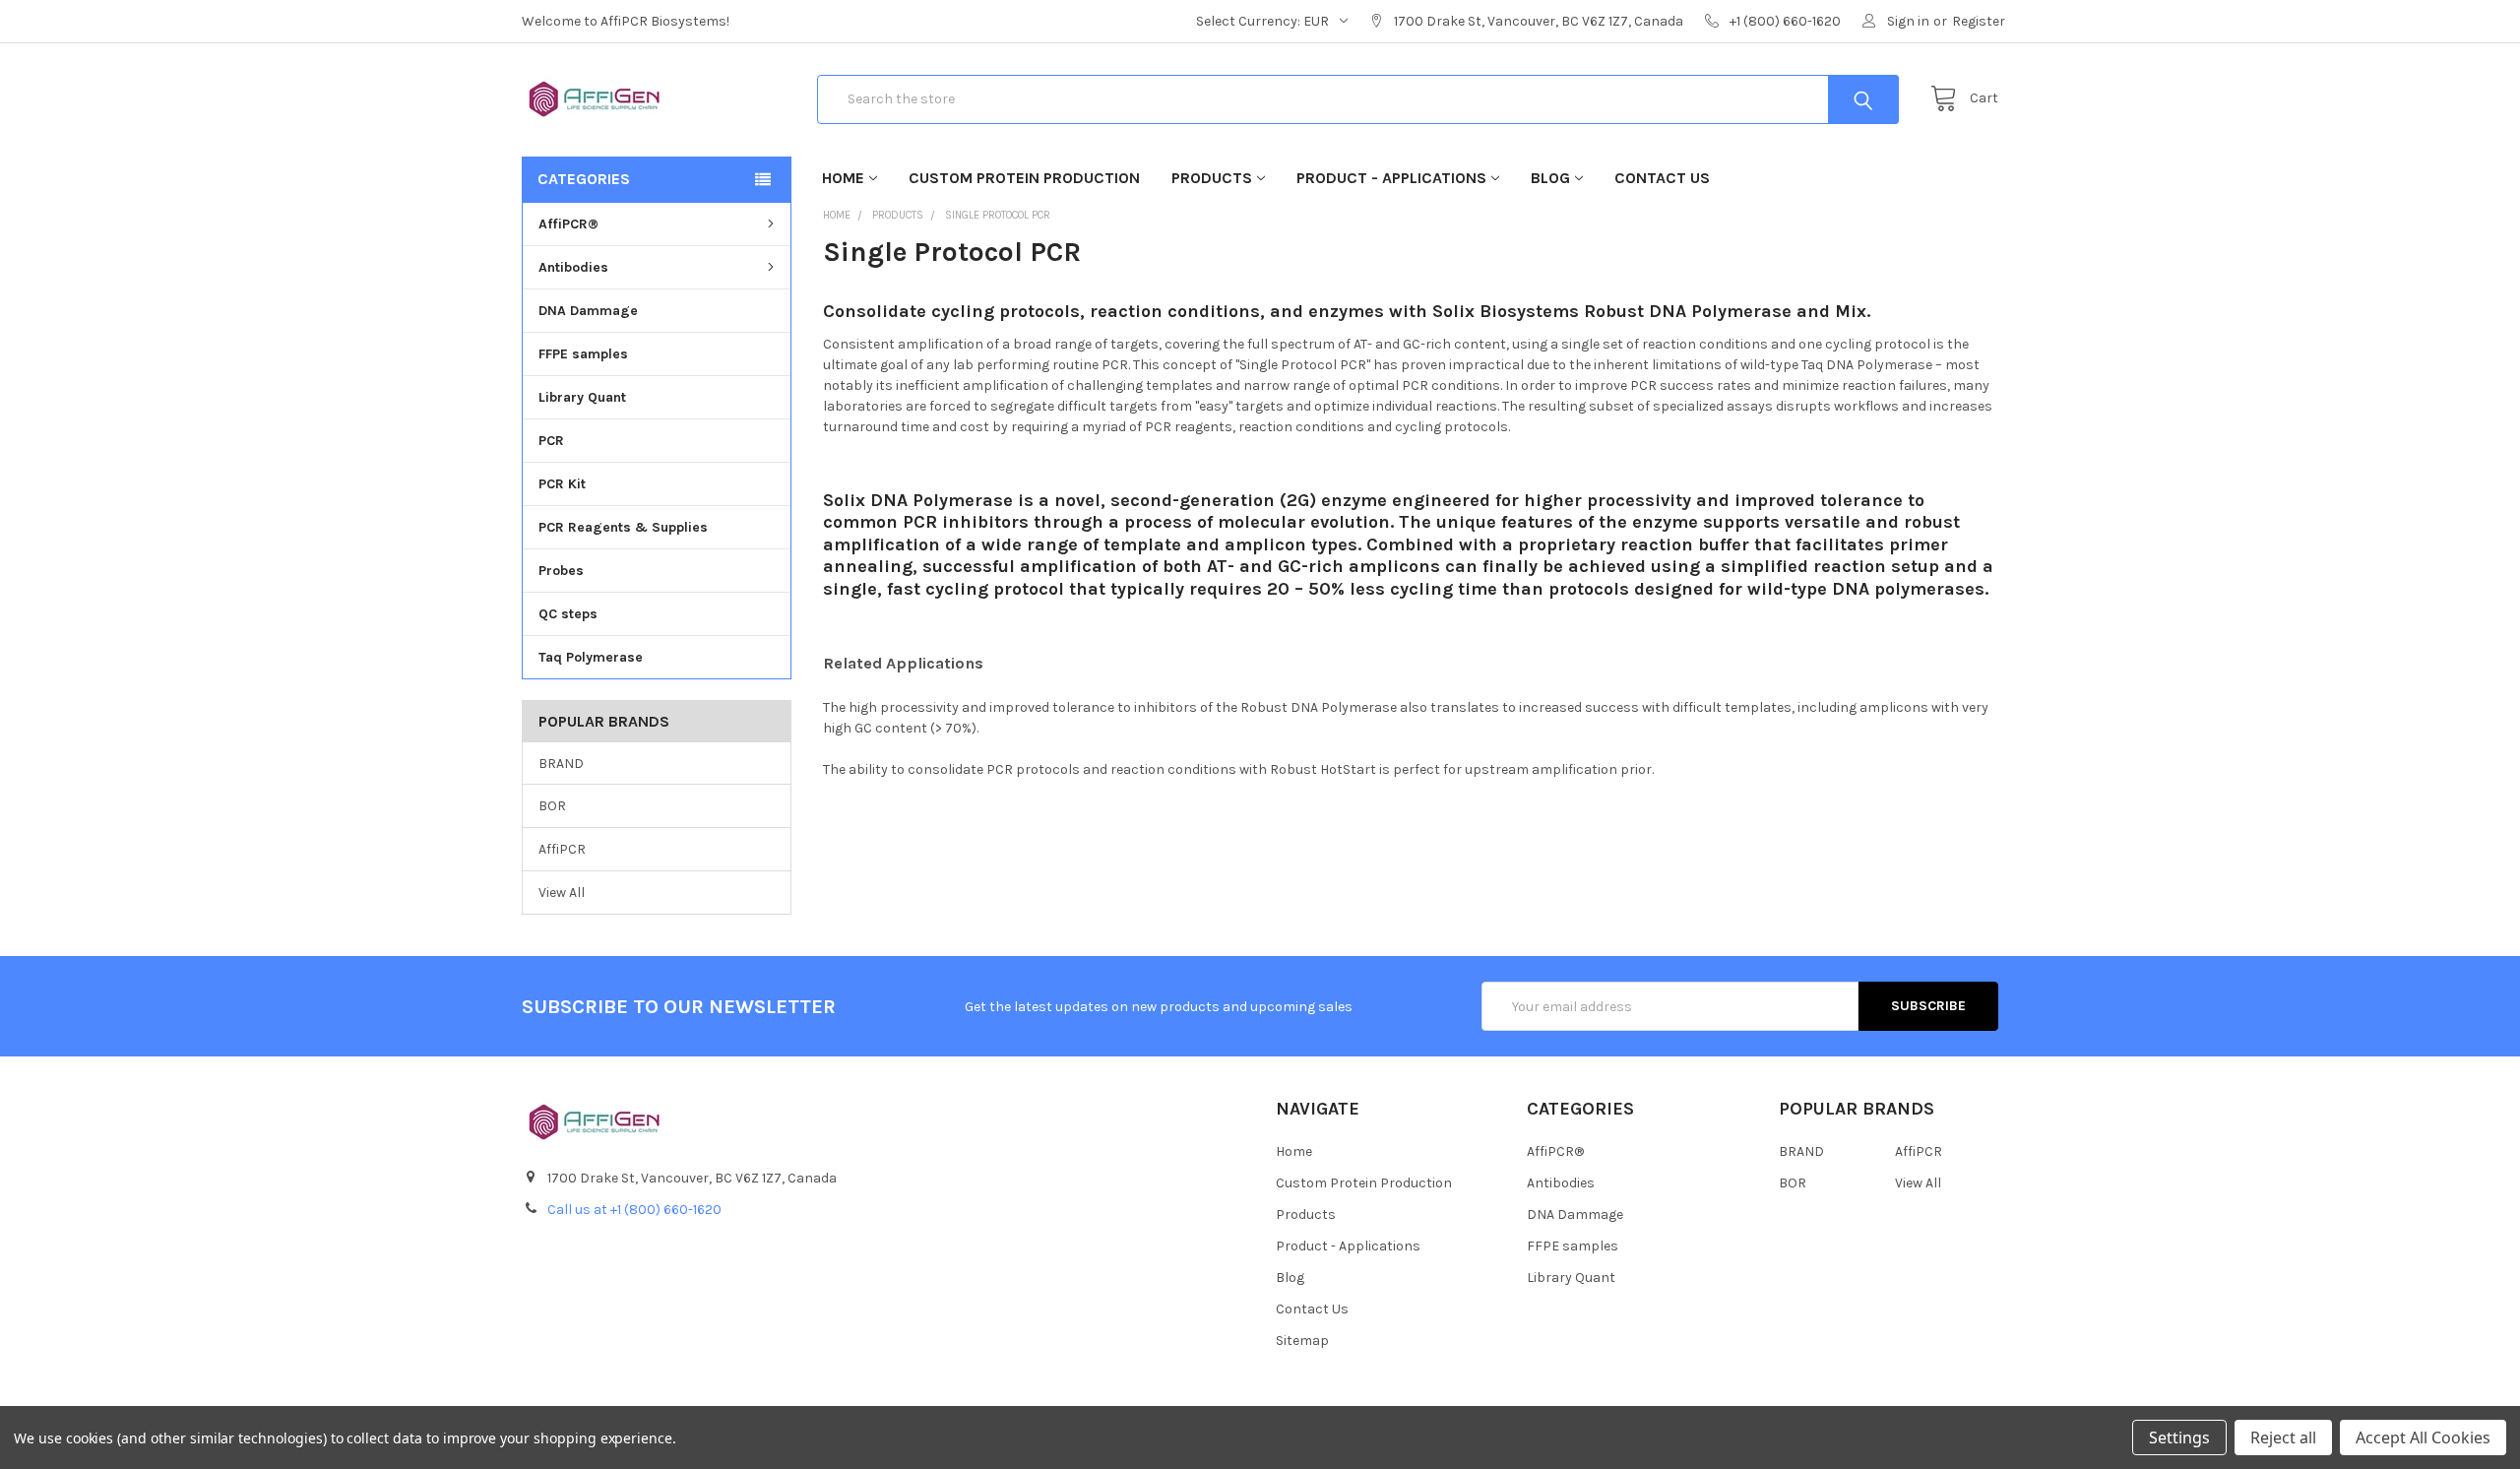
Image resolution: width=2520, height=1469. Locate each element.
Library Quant (582, 397)
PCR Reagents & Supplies (623, 527)
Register (1979, 21)
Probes (561, 571)
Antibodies (573, 267)
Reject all (2283, 1437)
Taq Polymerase (591, 657)
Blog (1550, 178)
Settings (2179, 1437)
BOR (552, 806)
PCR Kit (562, 484)
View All (562, 893)
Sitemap (1302, 1341)
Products (1212, 178)
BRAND (561, 764)
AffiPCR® (568, 224)
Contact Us (1662, 178)
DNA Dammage (588, 311)
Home (843, 178)
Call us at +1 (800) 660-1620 (634, 1210)
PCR (551, 441)
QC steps (568, 614)
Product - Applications (1391, 178)
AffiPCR (562, 849)
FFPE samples (583, 354)
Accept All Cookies (2423, 1437)
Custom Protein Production (1024, 178)
